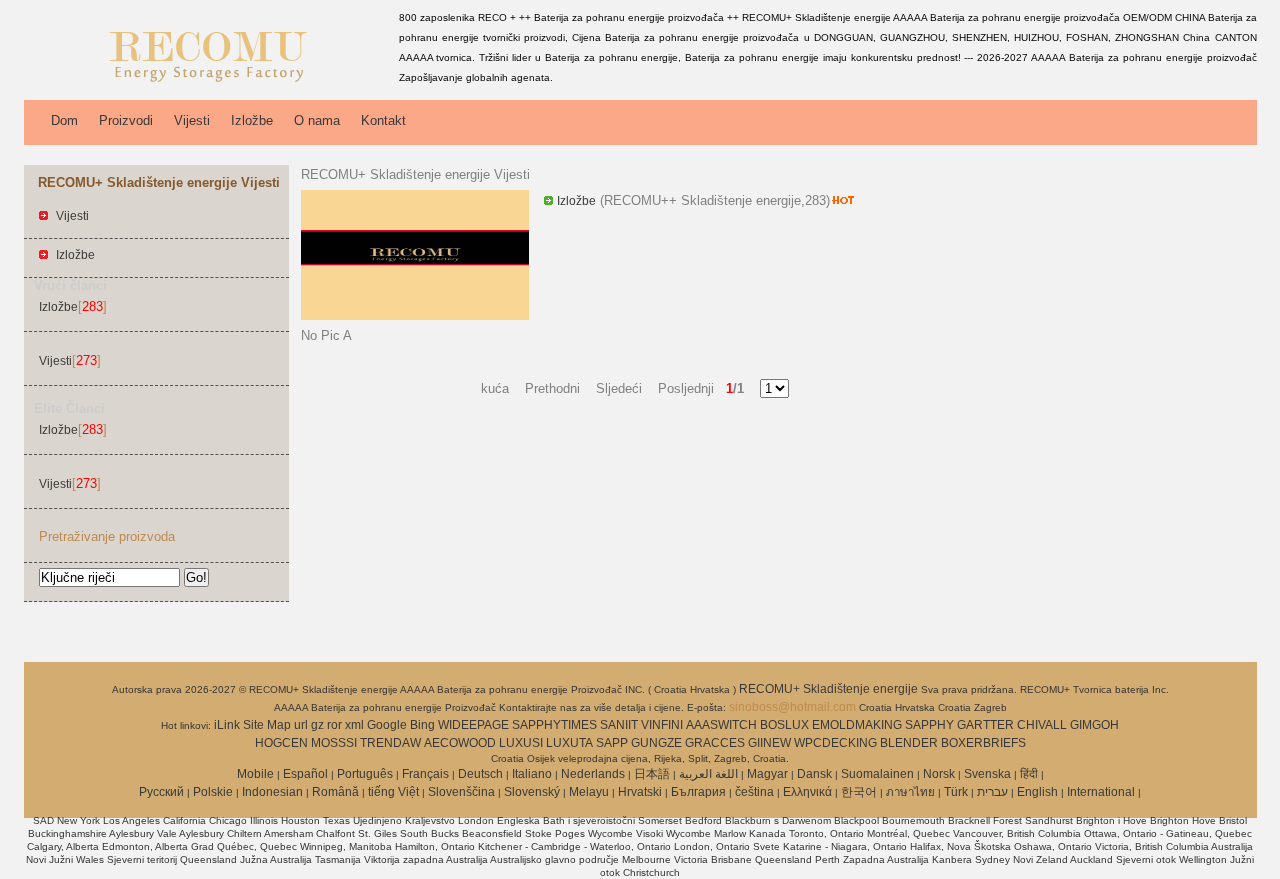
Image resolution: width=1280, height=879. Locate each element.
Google (387, 725)
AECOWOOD (460, 743)
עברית (992, 792)
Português (365, 774)
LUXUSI (521, 743)
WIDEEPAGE (473, 725)
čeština (754, 792)
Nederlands (593, 774)
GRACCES (715, 743)
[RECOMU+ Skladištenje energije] (208, 85)
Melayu (589, 792)
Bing (422, 725)
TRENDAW (390, 743)
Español (305, 774)
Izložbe (252, 120)
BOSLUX (784, 725)
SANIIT (619, 725)
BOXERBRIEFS (983, 743)
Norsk (939, 774)
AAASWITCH (721, 725)
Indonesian (272, 792)
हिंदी (1029, 774)
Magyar (767, 774)
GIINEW (769, 743)
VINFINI (662, 725)
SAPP (612, 743)
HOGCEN (281, 743)
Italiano (532, 774)
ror (334, 725)
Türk (956, 792)
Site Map (267, 725)
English (1037, 792)
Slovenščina (461, 792)
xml (354, 725)
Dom (64, 120)
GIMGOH (1094, 725)
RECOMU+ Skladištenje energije (830, 689)
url (301, 725)
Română (335, 792)
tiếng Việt (393, 792)
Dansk (814, 774)
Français (425, 774)
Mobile (255, 774)
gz (317, 725)
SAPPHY (929, 725)
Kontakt (383, 120)
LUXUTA (569, 743)
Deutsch (480, 774)
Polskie (213, 792)
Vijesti (192, 120)
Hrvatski (640, 792)
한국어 (859, 792)
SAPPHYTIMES (554, 725)
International (1101, 792)
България (698, 792)
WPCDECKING (835, 743)
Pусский (161, 792)
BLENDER (909, 743)
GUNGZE (656, 743)
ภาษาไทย (910, 792)
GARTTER (985, 725)
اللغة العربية (708, 774)
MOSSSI (334, 743)
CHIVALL (1042, 725)
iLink (227, 725)
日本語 (652, 774)
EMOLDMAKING (857, 725)
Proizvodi (126, 120)
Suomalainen (877, 774)
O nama (317, 120)
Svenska (987, 774)
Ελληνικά (807, 792)
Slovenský (532, 792)
